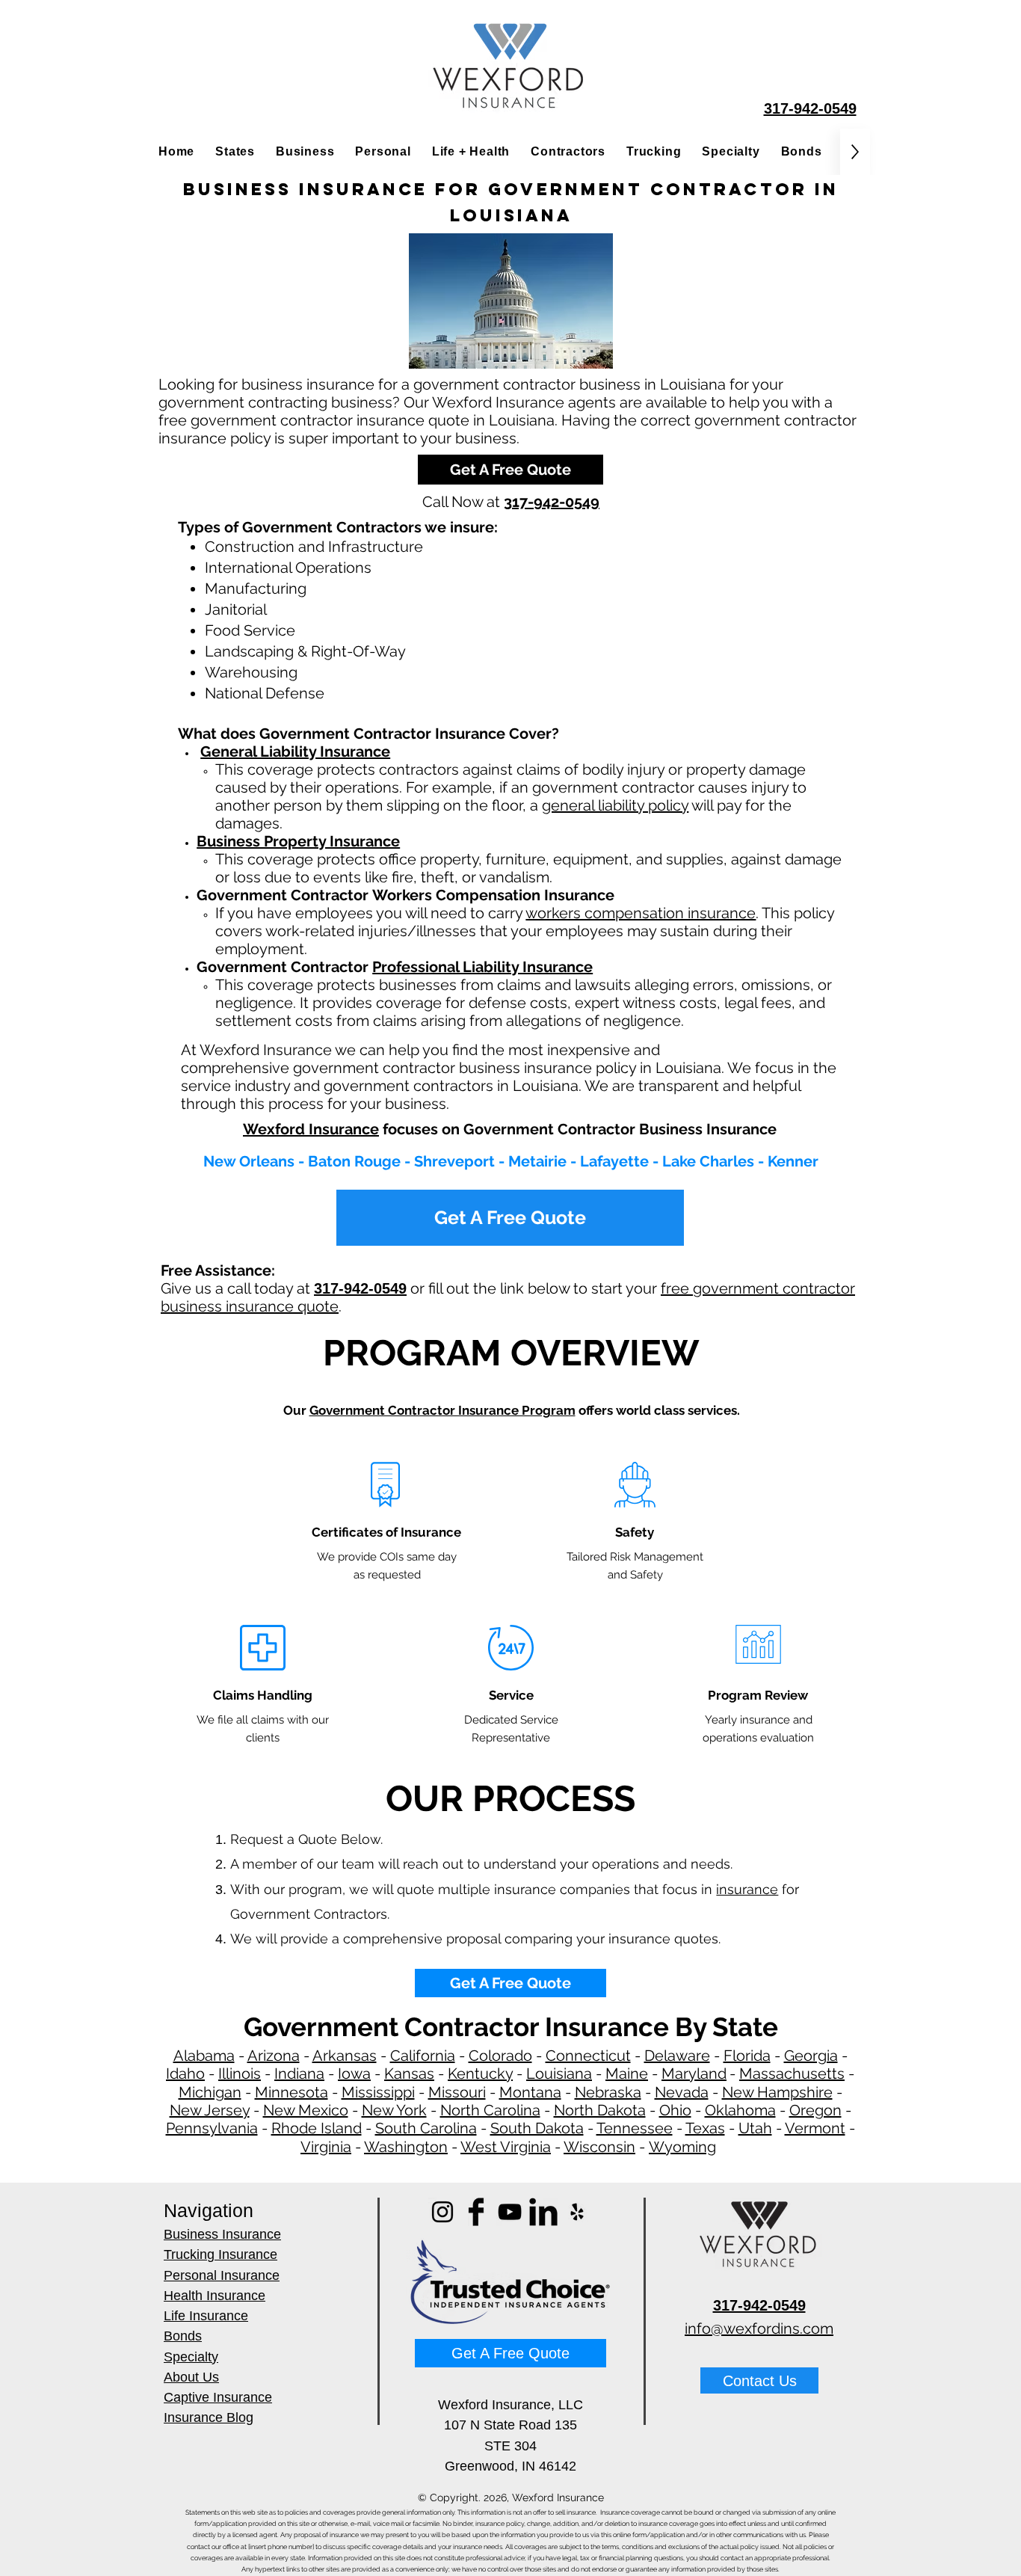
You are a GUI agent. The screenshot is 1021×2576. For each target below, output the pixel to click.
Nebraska (608, 2092)
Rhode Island (317, 2128)
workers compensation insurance (641, 913)
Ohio (675, 2110)
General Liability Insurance (295, 751)
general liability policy (615, 805)
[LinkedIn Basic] (543, 2212)
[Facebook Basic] (476, 2212)
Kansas (409, 2074)
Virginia (326, 2147)
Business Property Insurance (298, 841)
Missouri (457, 2092)
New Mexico (306, 2110)
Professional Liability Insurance (482, 967)
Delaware (677, 2056)
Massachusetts (792, 2074)
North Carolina (490, 2110)
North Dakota (600, 2110)
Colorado (500, 2056)
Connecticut (588, 2056)
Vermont (815, 2128)
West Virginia (506, 2147)
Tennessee (635, 2128)
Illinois (240, 2074)
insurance (747, 1889)
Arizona (274, 2056)
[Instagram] (442, 2212)
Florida (747, 2056)
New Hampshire (777, 2092)
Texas (705, 2128)
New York (394, 2110)
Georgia (811, 2056)
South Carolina (426, 2128)
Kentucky (480, 2074)
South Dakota (537, 2128)
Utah (755, 2128)
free (677, 1288)
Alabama (204, 2056)
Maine (627, 2074)
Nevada (682, 2092)
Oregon (815, 2110)
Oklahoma (740, 2110)
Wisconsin (599, 2147)
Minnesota (292, 2092)
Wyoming (682, 2147)
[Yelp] (577, 2212)
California (423, 2056)
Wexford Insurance (311, 1129)
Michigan (210, 2092)
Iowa (354, 2074)
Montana (530, 2092)
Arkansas (345, 2056)
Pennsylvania (212, 2128)
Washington (406, 2147)
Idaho (185, 2074)
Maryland (694, 2074)
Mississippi (378, 2092)
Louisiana (559, 2074)
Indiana (299, 2074)
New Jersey (210, 2110)
